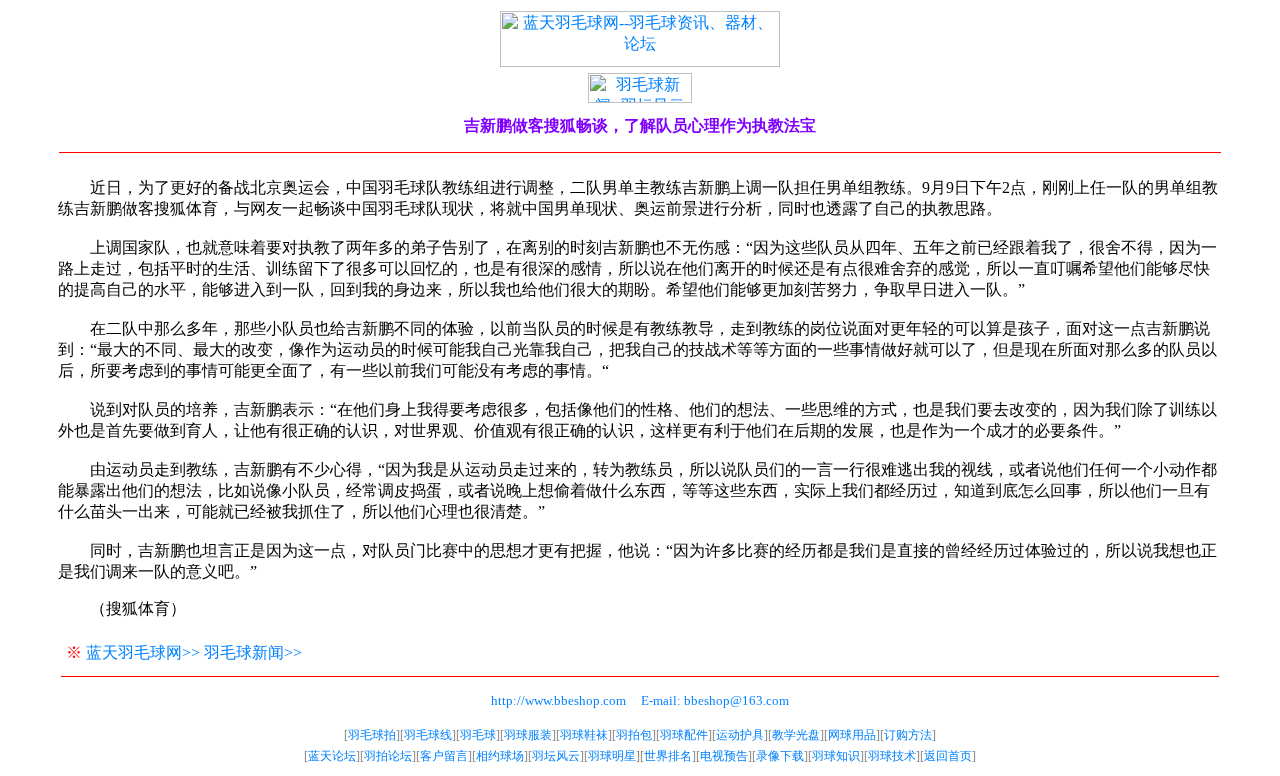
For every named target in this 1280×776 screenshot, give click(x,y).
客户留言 (444, 756)
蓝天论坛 (332, 756)
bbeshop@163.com (736, 700)
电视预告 (724, 756)
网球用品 (852, 735)
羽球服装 (528, 735)
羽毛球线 (428, 735)
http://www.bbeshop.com (558, 700)
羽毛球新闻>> (253, 652)
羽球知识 (836, 756)
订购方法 (908, 735)
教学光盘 (796, 735)
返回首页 (948, 756)
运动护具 (740, 735)
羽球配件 (684, 735)
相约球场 (500, 756)
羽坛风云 (556, 756)
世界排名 (668, 756)
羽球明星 (612, 756)
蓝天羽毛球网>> (143, 652)
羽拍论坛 (388, 756)
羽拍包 (634, 735)
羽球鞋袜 (584, 735)
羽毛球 (478, 735)
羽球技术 (892, 756)
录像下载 (780, 756)
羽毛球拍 (372, 735)
